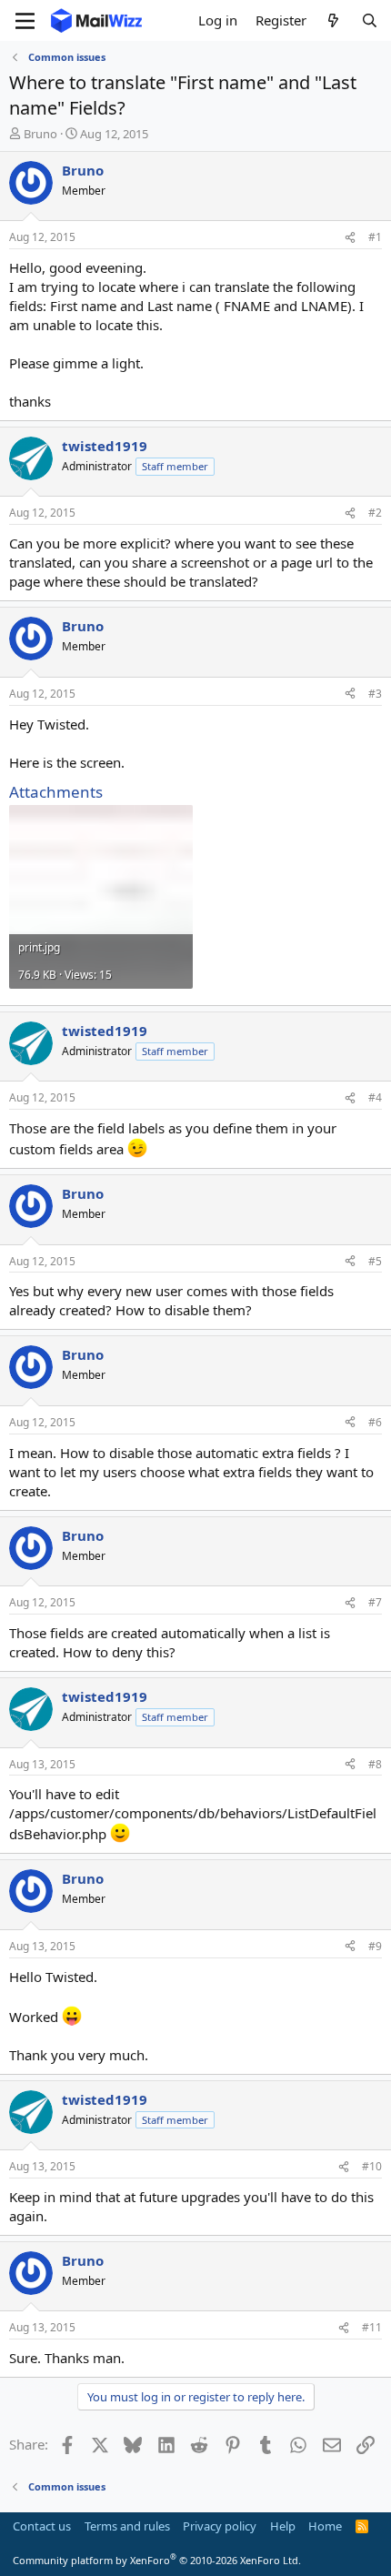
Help (283, 2526)
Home (325, 2526)
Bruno (40, 134)
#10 (372, 2166)
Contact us (42, 2526)
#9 (375, 1946)
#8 (375, 1764)
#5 (375, 1261)
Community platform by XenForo (157, 2560)
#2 (375, 513)
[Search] (370, 20)
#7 (375, 1602)
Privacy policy (220, 2526)
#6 (375, 1422)
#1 (375, 237)
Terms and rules (127, 2526)
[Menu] (25, 21)
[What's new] (333, 20)
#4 (375, 1097)
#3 (375, 694)
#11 (372, 2327)
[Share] (350, 238)
